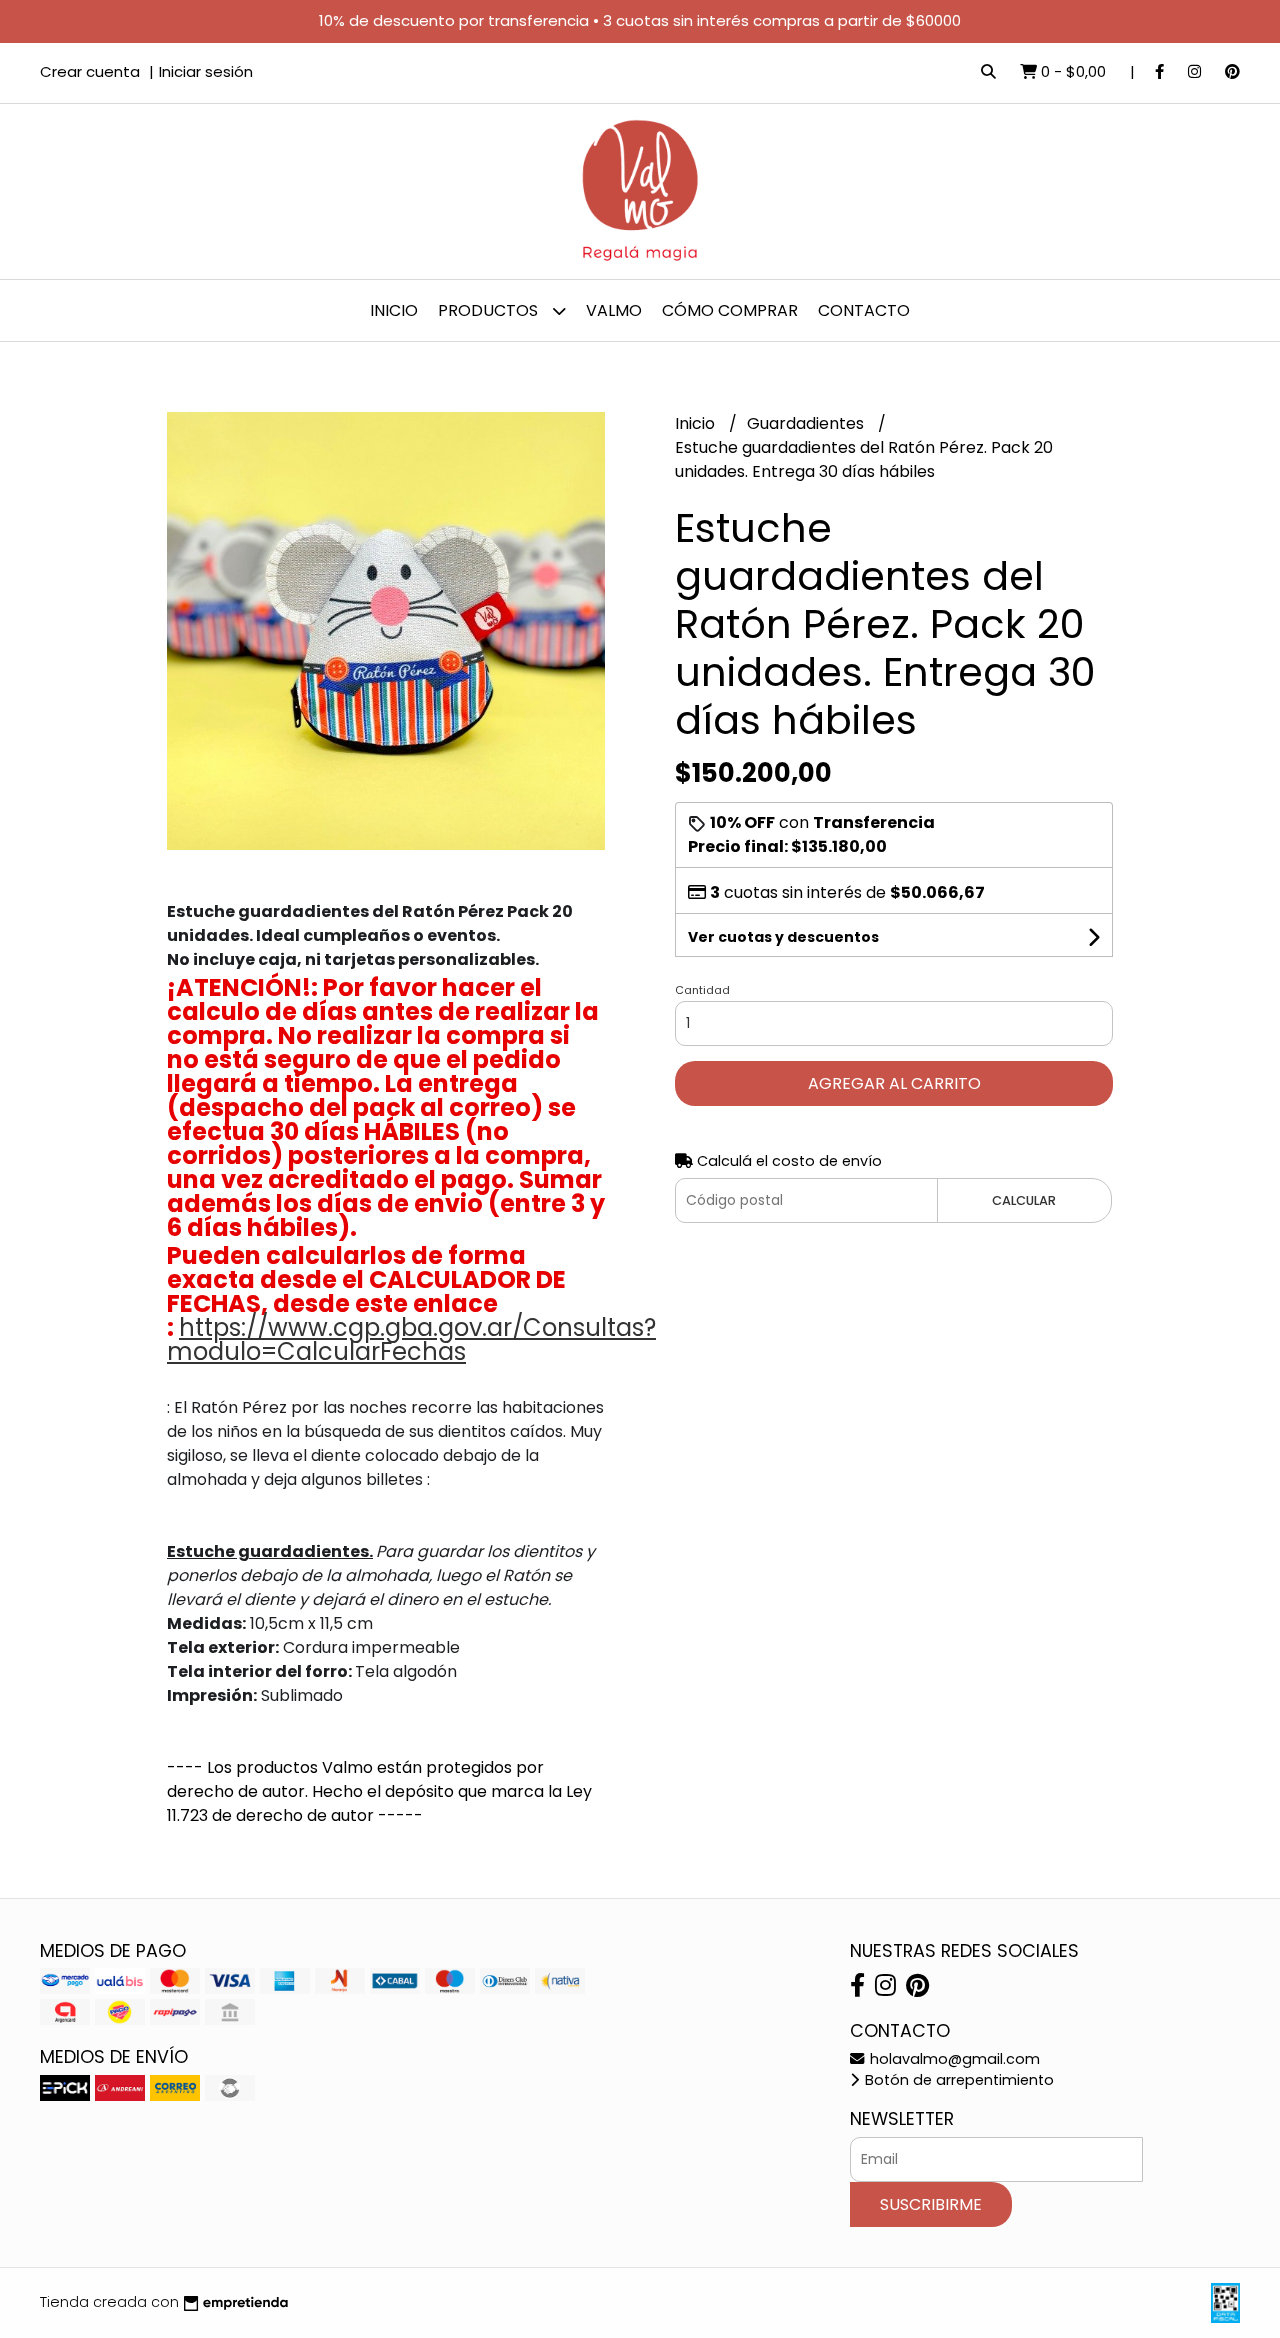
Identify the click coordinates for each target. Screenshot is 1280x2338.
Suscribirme (931, 2204)
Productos (490, 310)
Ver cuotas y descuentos (783, 937)
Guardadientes (807, 423)
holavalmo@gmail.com (953, 2059)
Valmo (614, 310)
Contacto (864, 310)
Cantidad (702, 990)
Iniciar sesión (206, 71)
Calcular (1024, 1200)
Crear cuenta (90, 71)
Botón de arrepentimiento (957, 2080)
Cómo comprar (730, 310)
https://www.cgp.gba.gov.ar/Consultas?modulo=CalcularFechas (411, 1339)
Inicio (394, 310)
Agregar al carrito (894, 1083)
